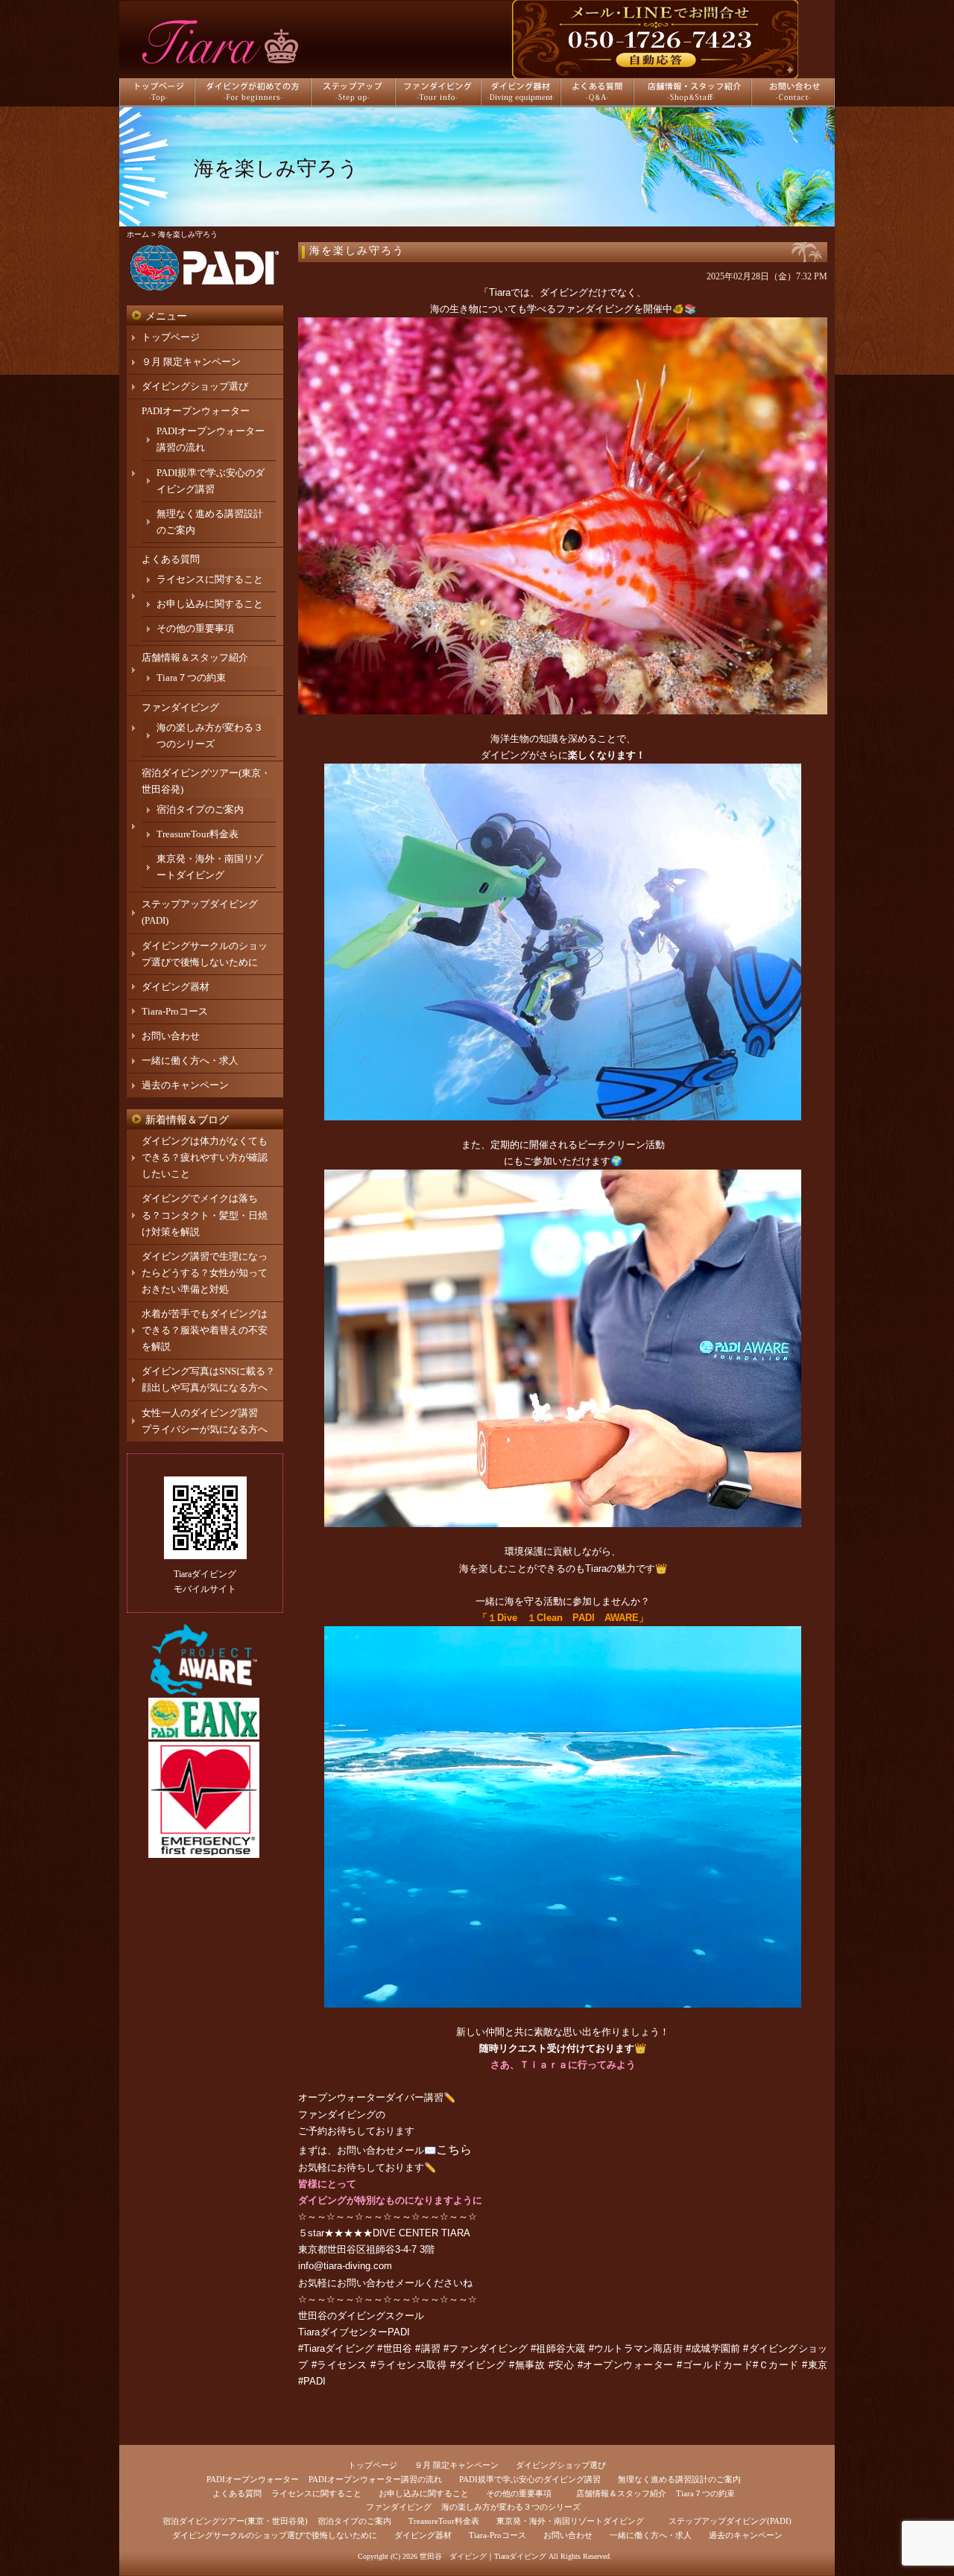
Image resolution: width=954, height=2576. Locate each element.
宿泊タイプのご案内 (200, 809)
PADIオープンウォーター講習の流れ (375, 2479)
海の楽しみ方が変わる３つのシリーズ (511, 2507)
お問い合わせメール (380, 2283)
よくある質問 (171, 559)
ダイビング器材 (176, 987)
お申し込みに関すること (210, 604)
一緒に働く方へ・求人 (190, 1060)
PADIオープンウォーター (196, 411)
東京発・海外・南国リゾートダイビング (570, 2521)
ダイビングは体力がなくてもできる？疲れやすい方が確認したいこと (205, 1157)
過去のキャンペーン (185, 1085)
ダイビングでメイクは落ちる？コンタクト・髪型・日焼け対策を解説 (205, 1215)
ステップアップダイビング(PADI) (730, 2521)
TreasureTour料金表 (198, 834)
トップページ (171, 337)
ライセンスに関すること (210, 579)
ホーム (138, 234)
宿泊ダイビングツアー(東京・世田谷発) (235, 2521)
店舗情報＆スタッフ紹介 (195, 657)
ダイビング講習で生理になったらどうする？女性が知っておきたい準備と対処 (205, 1273)
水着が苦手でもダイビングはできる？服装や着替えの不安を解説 (205, 1330)
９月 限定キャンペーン (191, 362)
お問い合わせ (171, 1036)
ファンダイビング (337, 2115)
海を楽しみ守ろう (357, 251)
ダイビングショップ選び (195, 386)
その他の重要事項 (195, 628)
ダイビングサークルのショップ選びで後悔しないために (275, 2535)
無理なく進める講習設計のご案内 (679, 2479)
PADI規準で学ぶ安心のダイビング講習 (530, 2479)
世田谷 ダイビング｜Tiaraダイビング (483, 2556)
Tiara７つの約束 (191, 678)
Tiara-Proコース (175, 1011)
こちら (454, 2150)
